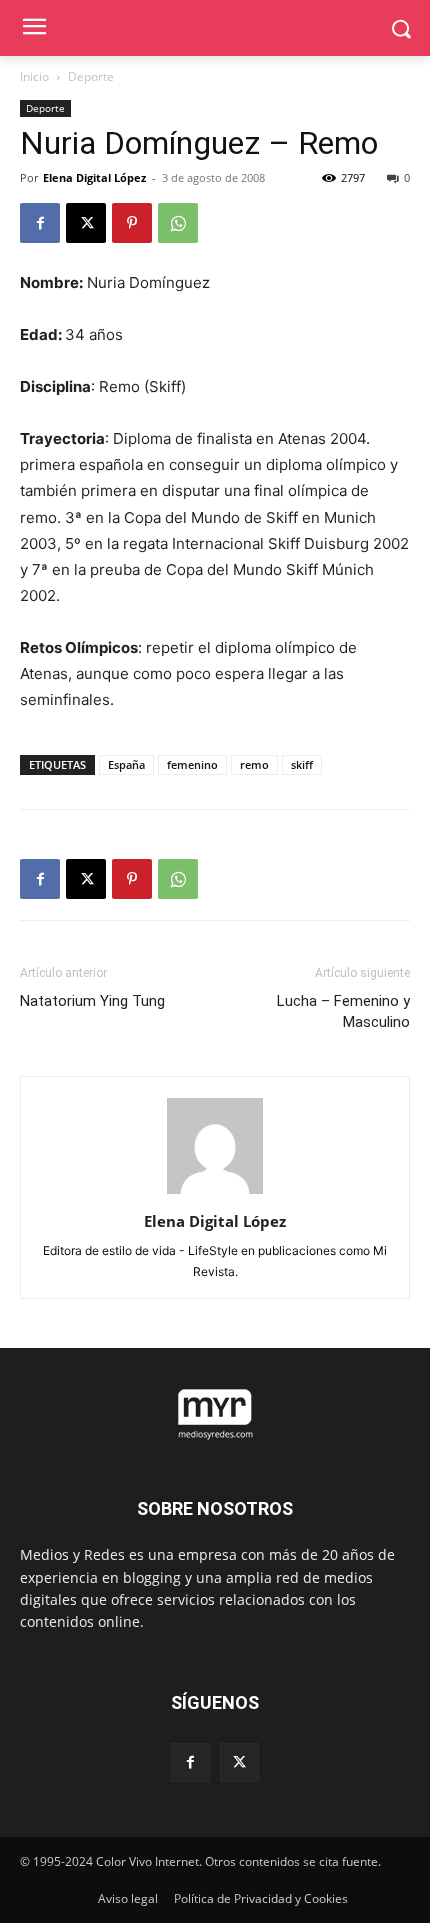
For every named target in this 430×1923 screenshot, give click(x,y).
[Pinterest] (132, 223)
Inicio (34, 76)
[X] (86, 223)
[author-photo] (215, 1193)
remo (254, 764)
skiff (302, 764)
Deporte (91, 76)
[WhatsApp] (178, 223)
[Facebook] (40, 223)
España (126, 764)
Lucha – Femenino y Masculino (343, 1011)
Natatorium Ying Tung (92, 1001)
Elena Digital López (94, 177)
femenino (192, 764)
